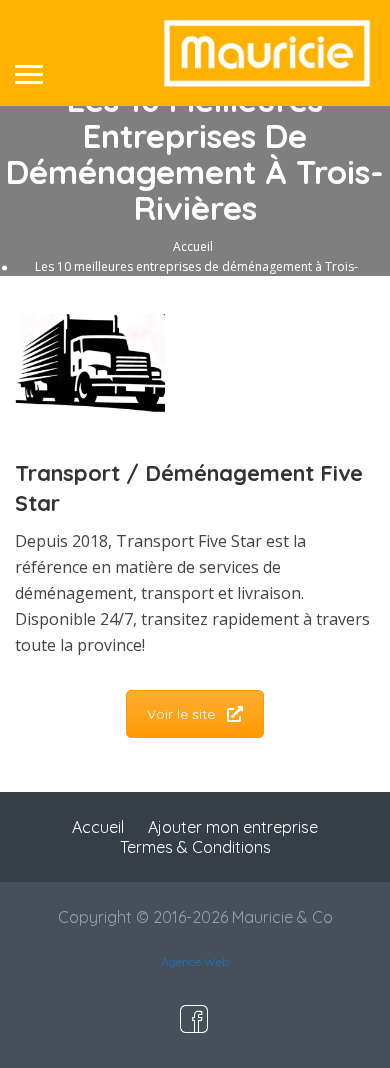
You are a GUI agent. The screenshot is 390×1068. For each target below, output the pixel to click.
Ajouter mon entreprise (233, 827)
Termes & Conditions (195, 847)
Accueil (193, 245)
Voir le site (181, 714)
